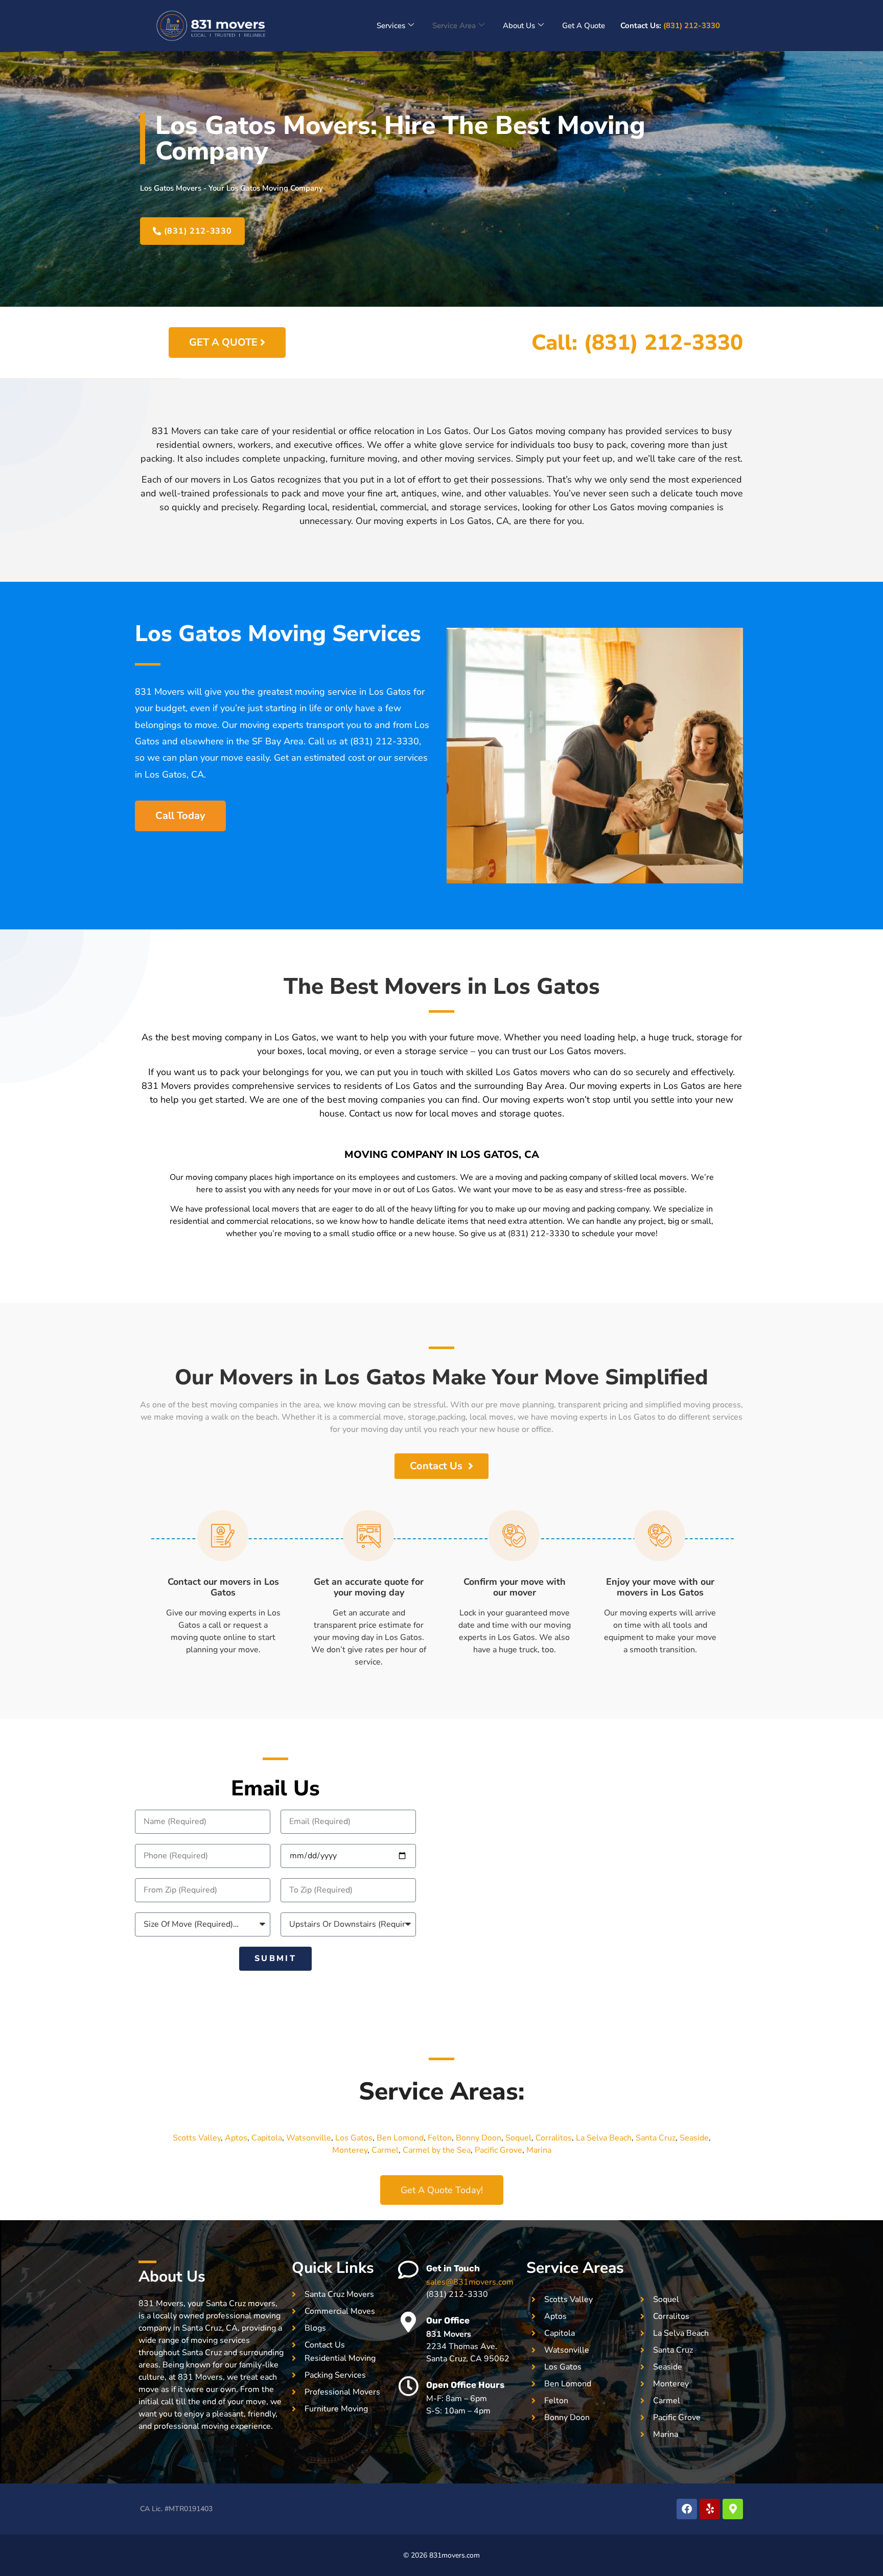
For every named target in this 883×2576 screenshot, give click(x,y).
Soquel (518, 2138)
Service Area (454, 26)
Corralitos (554, 2138)
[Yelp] (710, 2509)
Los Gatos (354, 2138)
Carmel (385, 2150)
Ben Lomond (400, 2138)
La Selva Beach (604, 2138)
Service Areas (575, 2268)
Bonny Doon (479, 2138)
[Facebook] (687, 2509)
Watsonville (309, 2138)
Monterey (350, 2150)
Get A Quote (584, 26)
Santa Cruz (656, 2138)
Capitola (267, 2138)
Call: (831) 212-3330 (637, 343)
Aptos (236, 2138)
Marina (539, 2150)
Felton (440, 2138)
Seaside (694, 2138)
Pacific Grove (498, 2150)
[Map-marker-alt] (733, 2509)
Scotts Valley (197, 2138)
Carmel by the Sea (437, 2150)
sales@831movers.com (470, 2282)
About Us (519, 26)
